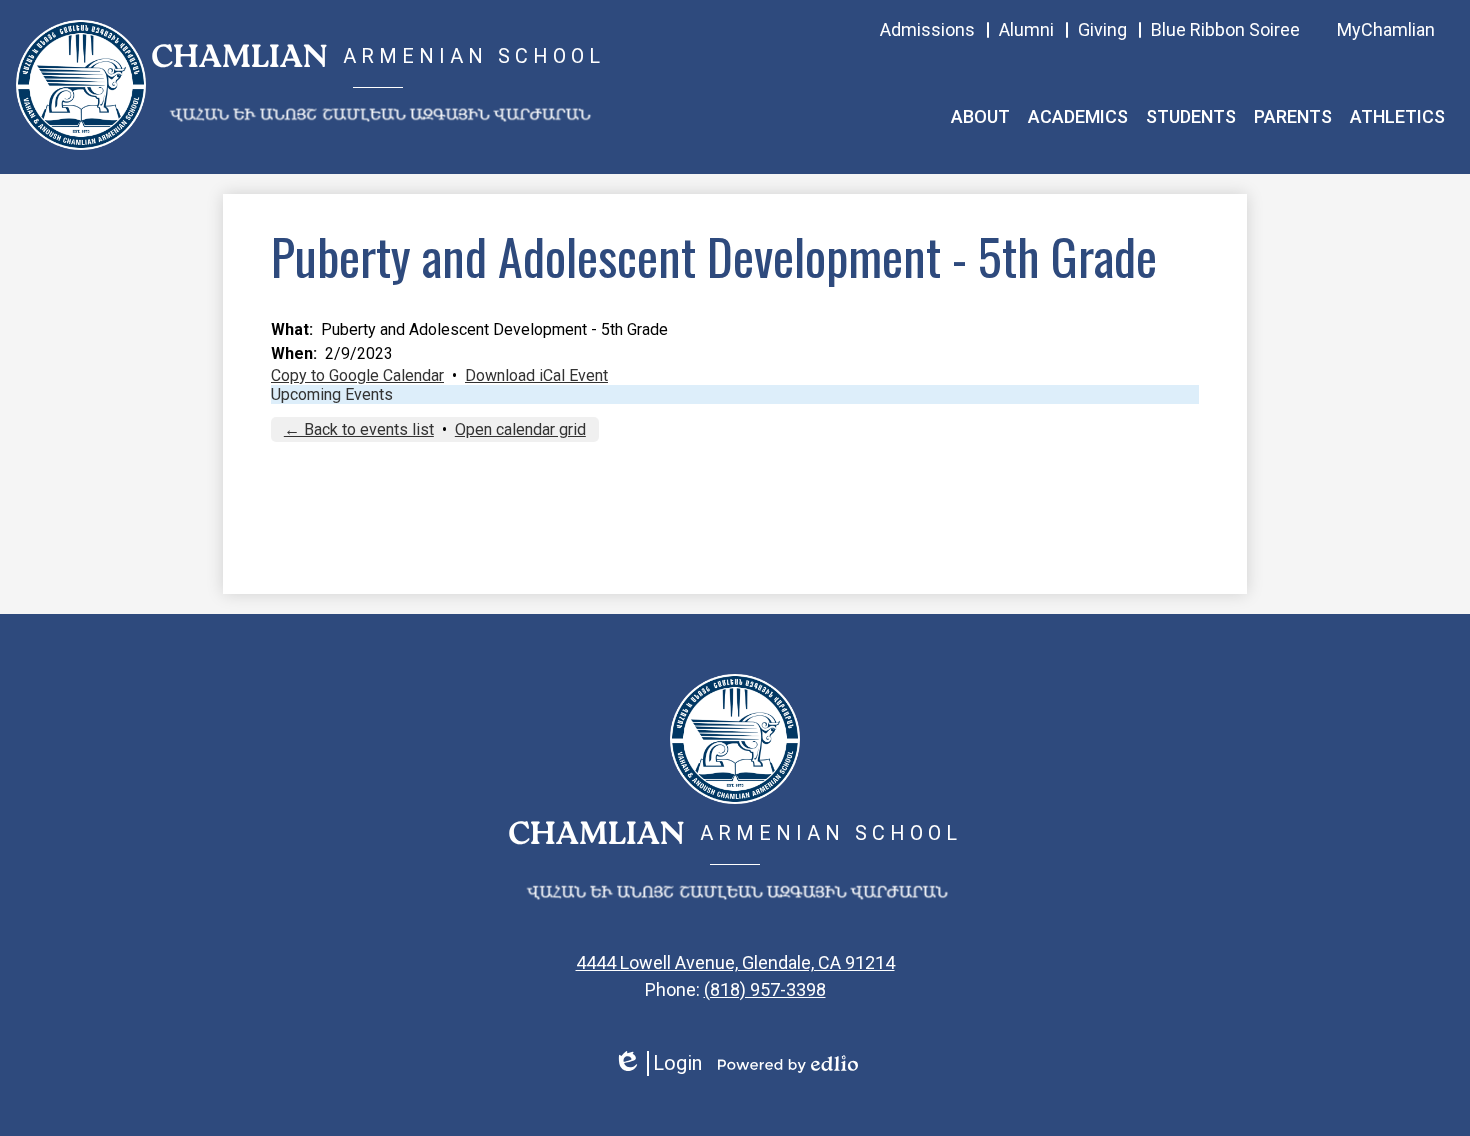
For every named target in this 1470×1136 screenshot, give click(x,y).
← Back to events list (359, 429)
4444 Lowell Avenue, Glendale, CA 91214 (735, 962)
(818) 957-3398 (765, 989)
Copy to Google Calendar (357, 375)
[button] (980, 117)
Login (657, 1063)
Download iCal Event (536, 375)
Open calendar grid (520, 429)
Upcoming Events (332, 394)
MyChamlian (1386, 29)
